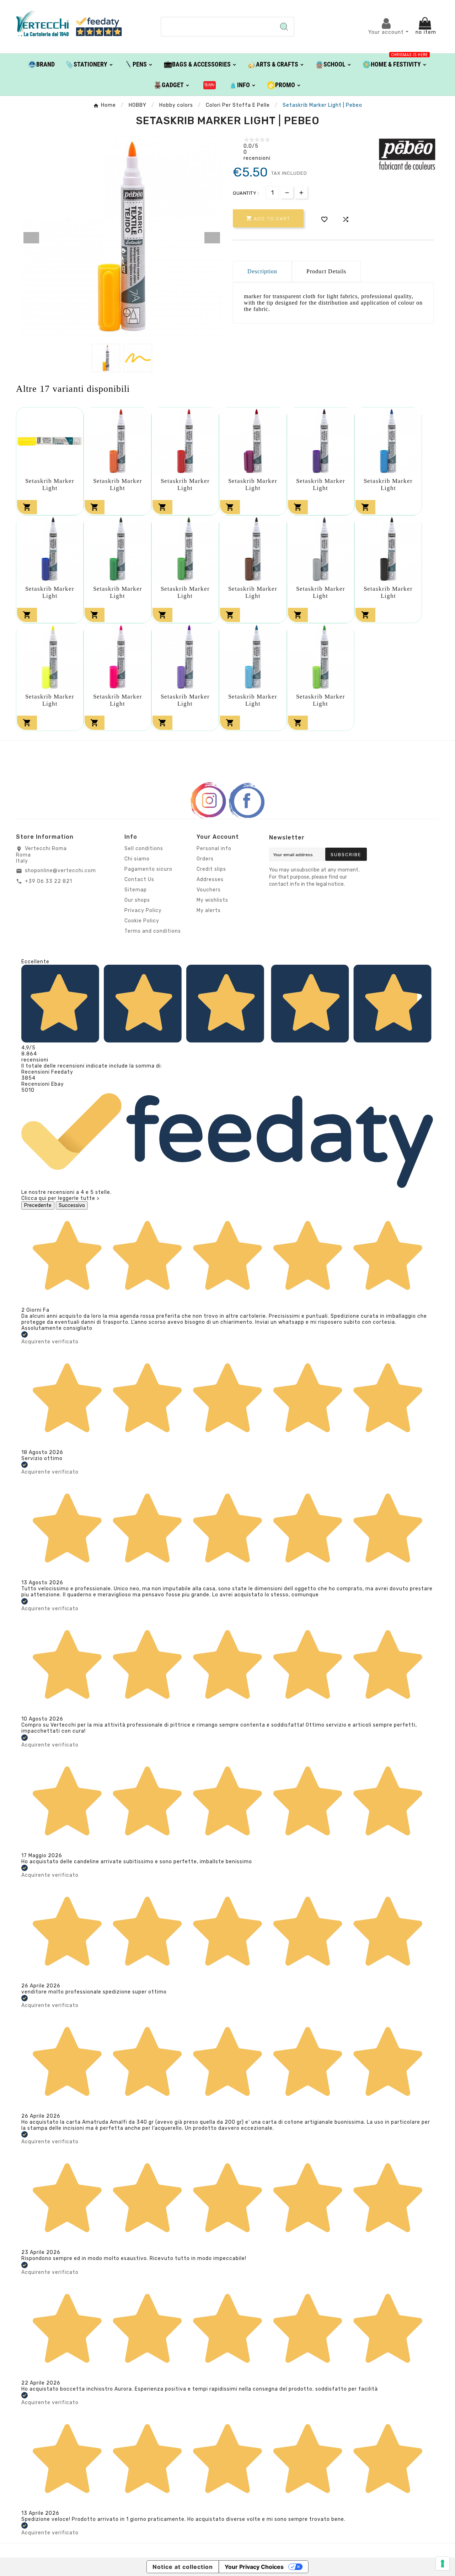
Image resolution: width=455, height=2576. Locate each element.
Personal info (214, 849)
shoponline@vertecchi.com (60, 871)
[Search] (284, 27)
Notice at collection (183, 2567)
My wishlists (212, 900)
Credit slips (211, 869)
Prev (31, 238)
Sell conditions (144, 849)
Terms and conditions (153, 931)
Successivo (72, 1205)
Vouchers (209, 890)
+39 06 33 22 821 (49, 881)
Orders (205, 859)
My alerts (209, 910)
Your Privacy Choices (254, 2567)
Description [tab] (262, 271)
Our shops (137, 900)
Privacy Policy (143, 910)
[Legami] (210, 85)
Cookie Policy (142, 921)
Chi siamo (137, 859)
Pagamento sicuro (148, 869)
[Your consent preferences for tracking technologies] (443, 2564)
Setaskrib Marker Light (50, 484)
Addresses (210, 879)
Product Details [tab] (326, 271)
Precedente (38, 1205)
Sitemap (136, 890)
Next (212, 238)
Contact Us (139, 879)
